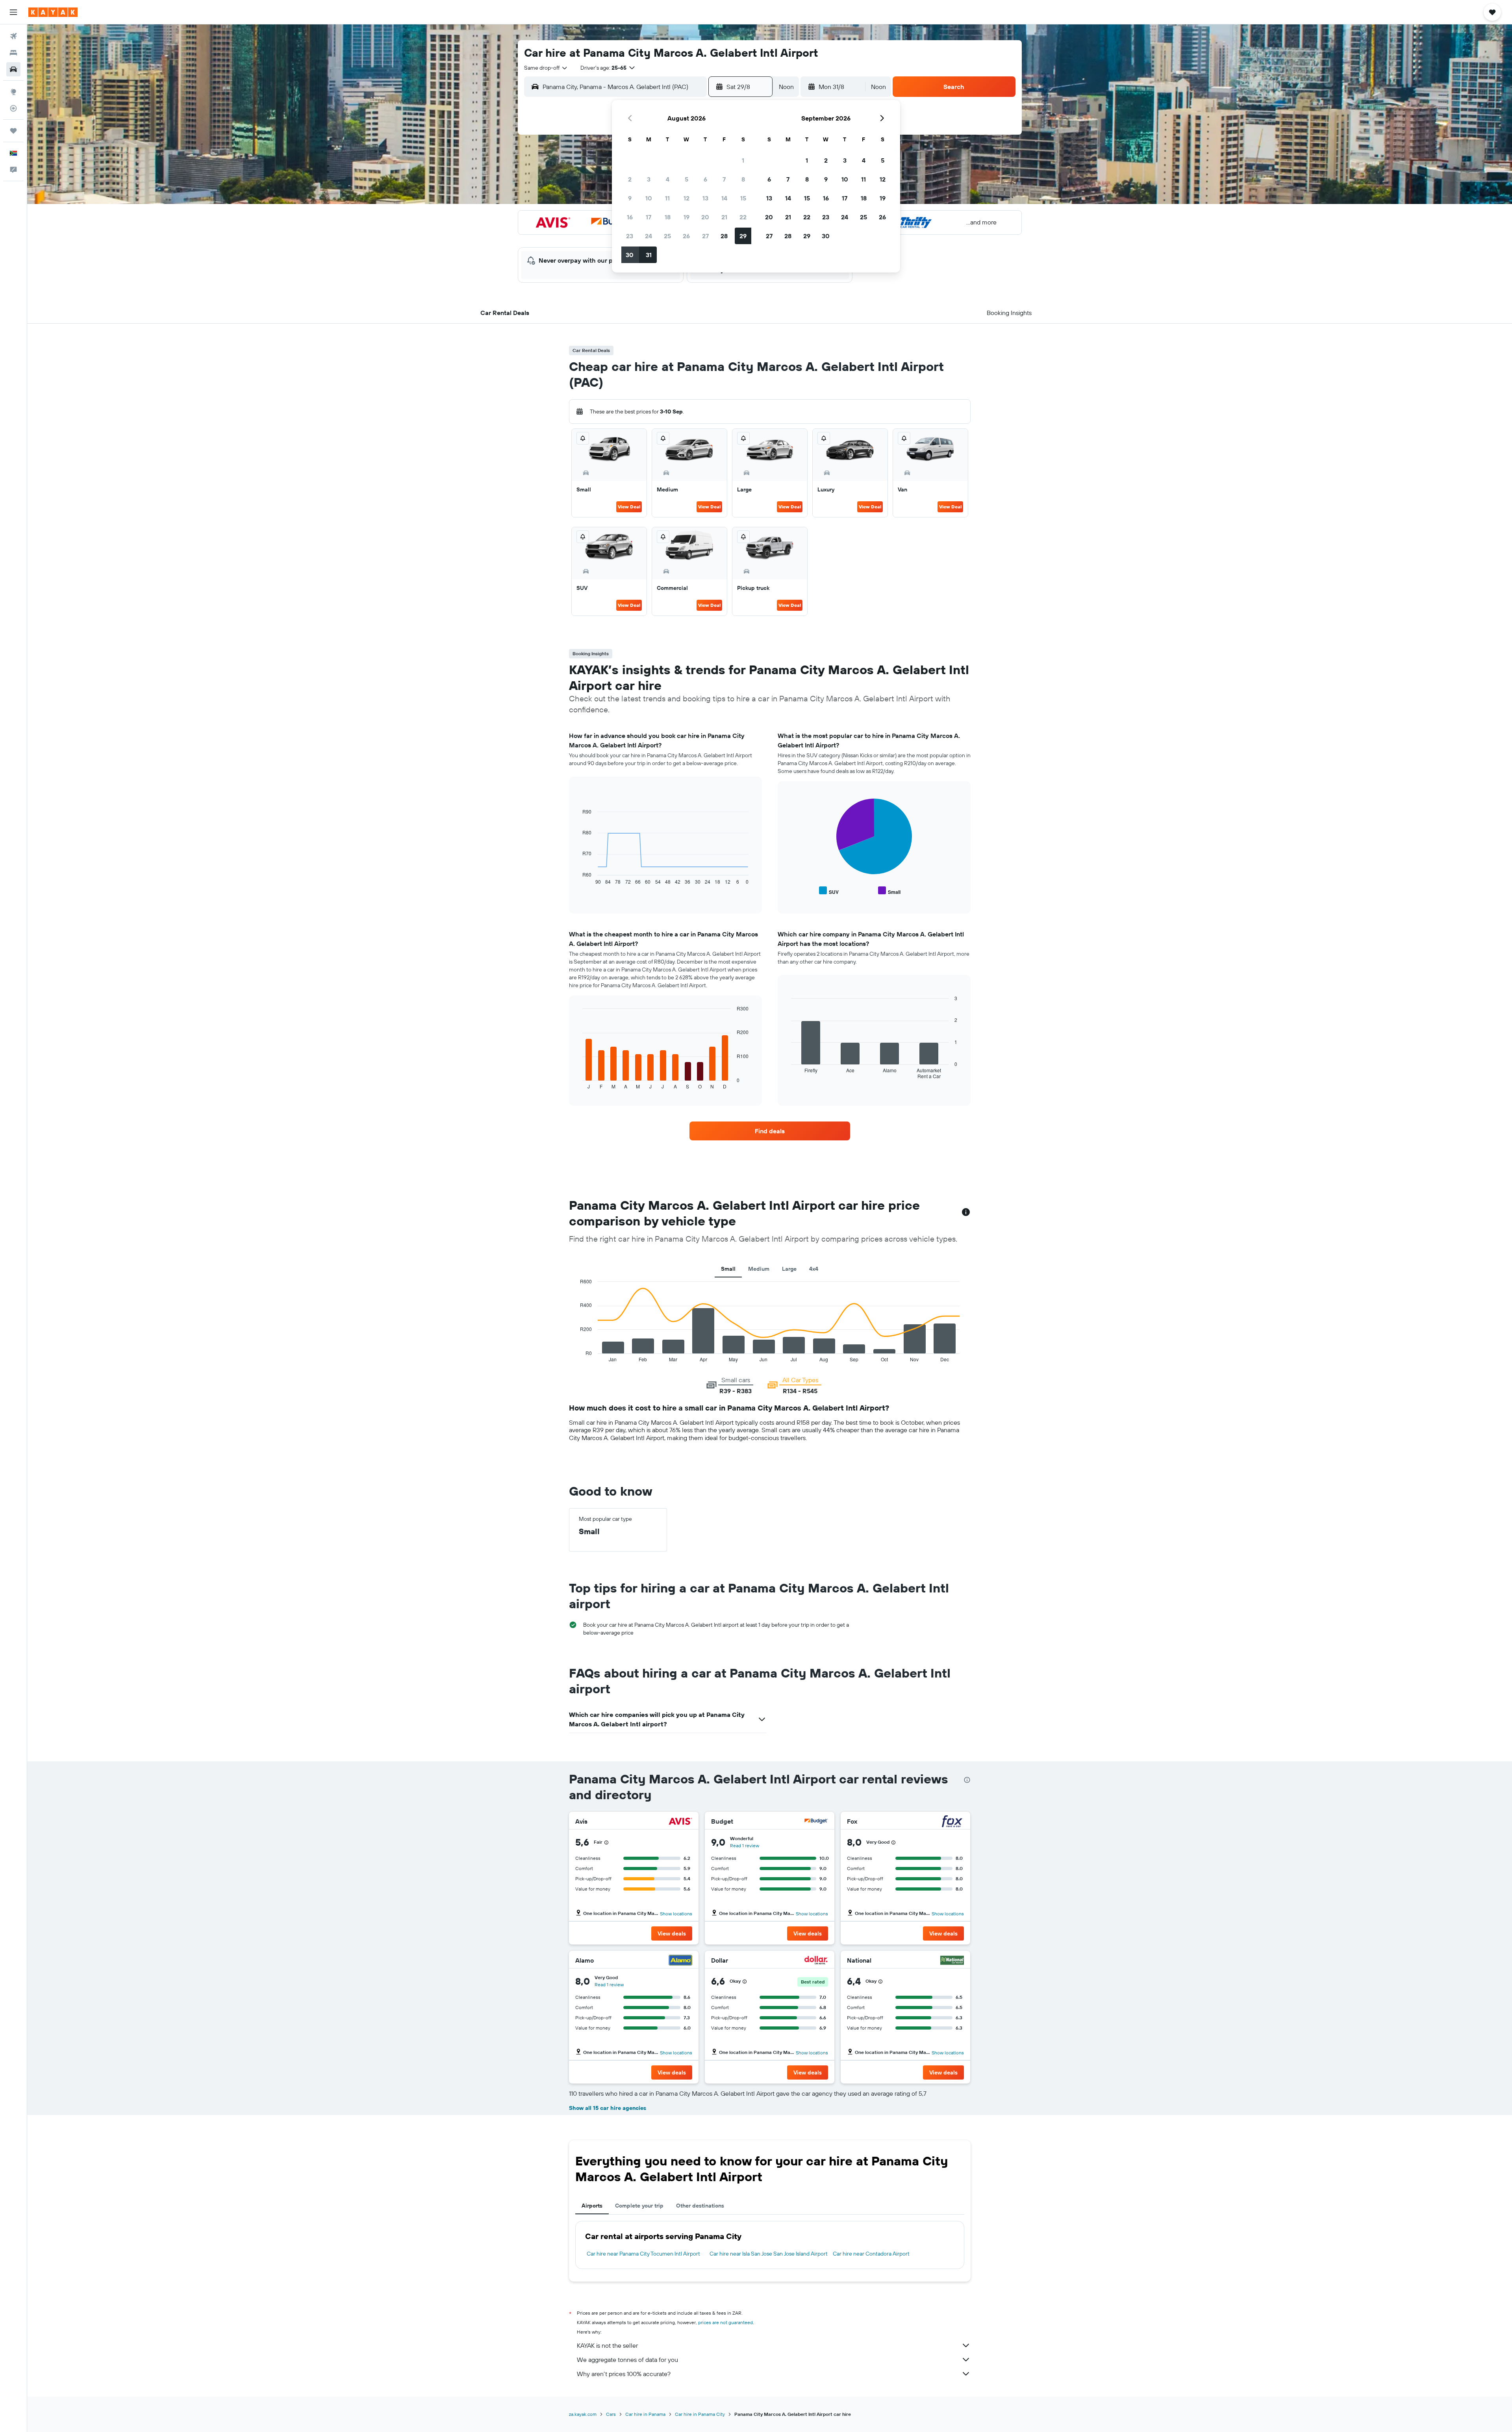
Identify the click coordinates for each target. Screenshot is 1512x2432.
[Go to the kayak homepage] (53, 12)
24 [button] (649, 236)
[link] (770, 1131)
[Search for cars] (13, 69)
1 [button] (743, 160)
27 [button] (705, 236)
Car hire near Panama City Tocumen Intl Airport (643, 2254)
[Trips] (13, 131)
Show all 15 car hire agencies (608, 2108)
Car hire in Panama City (700, 2414)
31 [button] (649, 255)
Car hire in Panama (645, 2414)
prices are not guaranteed (725, 2322)
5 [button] (687, 179)
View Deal (629, 507)
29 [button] (743, 236)
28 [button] (724, 236)
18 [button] (668, 217)
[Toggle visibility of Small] (889, 891)
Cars (611, 2414)
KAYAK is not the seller (607, 2345)
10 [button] (649, 198)
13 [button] (705, 198)
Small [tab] (728, 1269)
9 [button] (630, 198)
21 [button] (724, 217)
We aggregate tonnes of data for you (627, 2360)
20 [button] (705, 217)
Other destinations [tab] (700, 2206)
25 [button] (667, 236)
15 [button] (743, 198)
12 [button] (687, 198)
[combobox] (546, 68)
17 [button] (649, 217)
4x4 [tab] (814, 1269)
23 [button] (630, 236)
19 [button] (687, 217)
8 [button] (743, 179)
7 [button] (724, 179)
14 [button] (724, 198)
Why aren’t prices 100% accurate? (624, 2374)
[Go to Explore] (13, 92)
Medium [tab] (759, 1269)
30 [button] (630, 255)
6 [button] (705, 179)
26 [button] (686, 236)
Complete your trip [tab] (639, 2206)
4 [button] (668, 179)
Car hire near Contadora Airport (871, 2254)
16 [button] (630, 217)
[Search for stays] (13, 53)
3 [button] (649, 179)
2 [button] (630, 179)
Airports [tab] (592, 2206)
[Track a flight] (13, 108)
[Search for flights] (13, 36)
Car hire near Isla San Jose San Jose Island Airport (769, 2254)
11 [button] (667, 198)
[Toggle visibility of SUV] (829, 891)
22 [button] (743, 217)
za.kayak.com (583, 2414)
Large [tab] (789, 1269)
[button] (13, 12)
